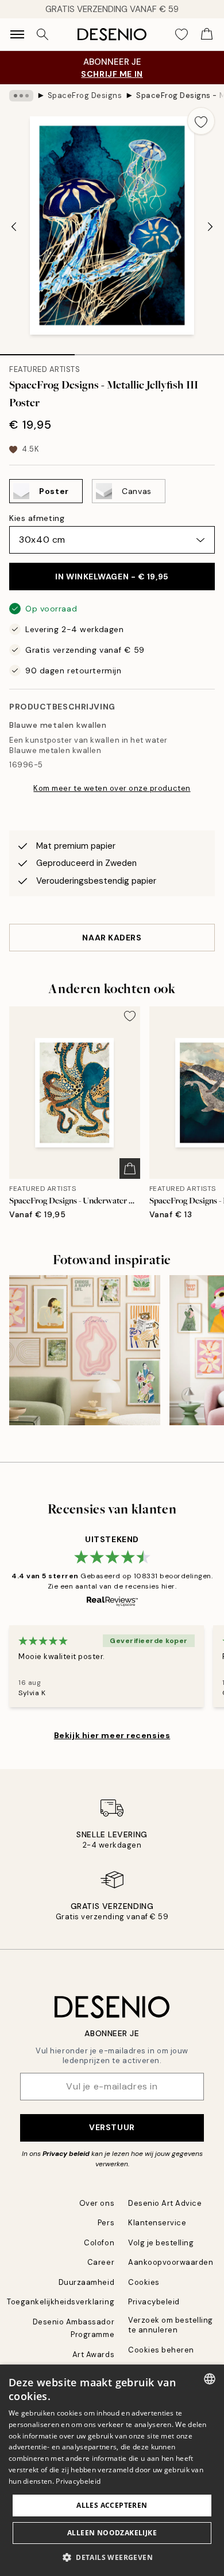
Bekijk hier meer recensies (112, 1735)
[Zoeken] (43, 34)
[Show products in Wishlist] (181, 34)
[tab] (37, 351)
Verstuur (112, 2127)
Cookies (144, 2282)
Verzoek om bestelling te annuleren (171, 2325)
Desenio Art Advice (165, 2203)
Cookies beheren (161, 2350)
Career (101, 2262)
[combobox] (210, 2379)
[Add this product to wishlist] (201, 121)
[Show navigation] (17, 34)
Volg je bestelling (161, 2243)
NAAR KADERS (112, 938)
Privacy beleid (66, 2154)
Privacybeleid (154, 2302)
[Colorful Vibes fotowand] (85, 1350)
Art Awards (93, 2355)
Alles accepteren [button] (112, 2505)
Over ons (97, 2203)
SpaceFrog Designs (85, 95)
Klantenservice (157, 2223)
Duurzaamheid (86, 2282)
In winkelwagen (112, 577)
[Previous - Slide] (14, 226)
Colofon (99, 2243)
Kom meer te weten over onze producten (112, 788)
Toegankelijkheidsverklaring (61, 2302)
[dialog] (112, 2470)
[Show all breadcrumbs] (21, 96)
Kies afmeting (37, 518)
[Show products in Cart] (207, 34)
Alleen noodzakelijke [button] (112, 2533)
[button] (112, 2557)
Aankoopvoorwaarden (171, 2262)
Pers (106, 2223)
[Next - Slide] (210, 226)
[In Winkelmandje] (130, 1169)
